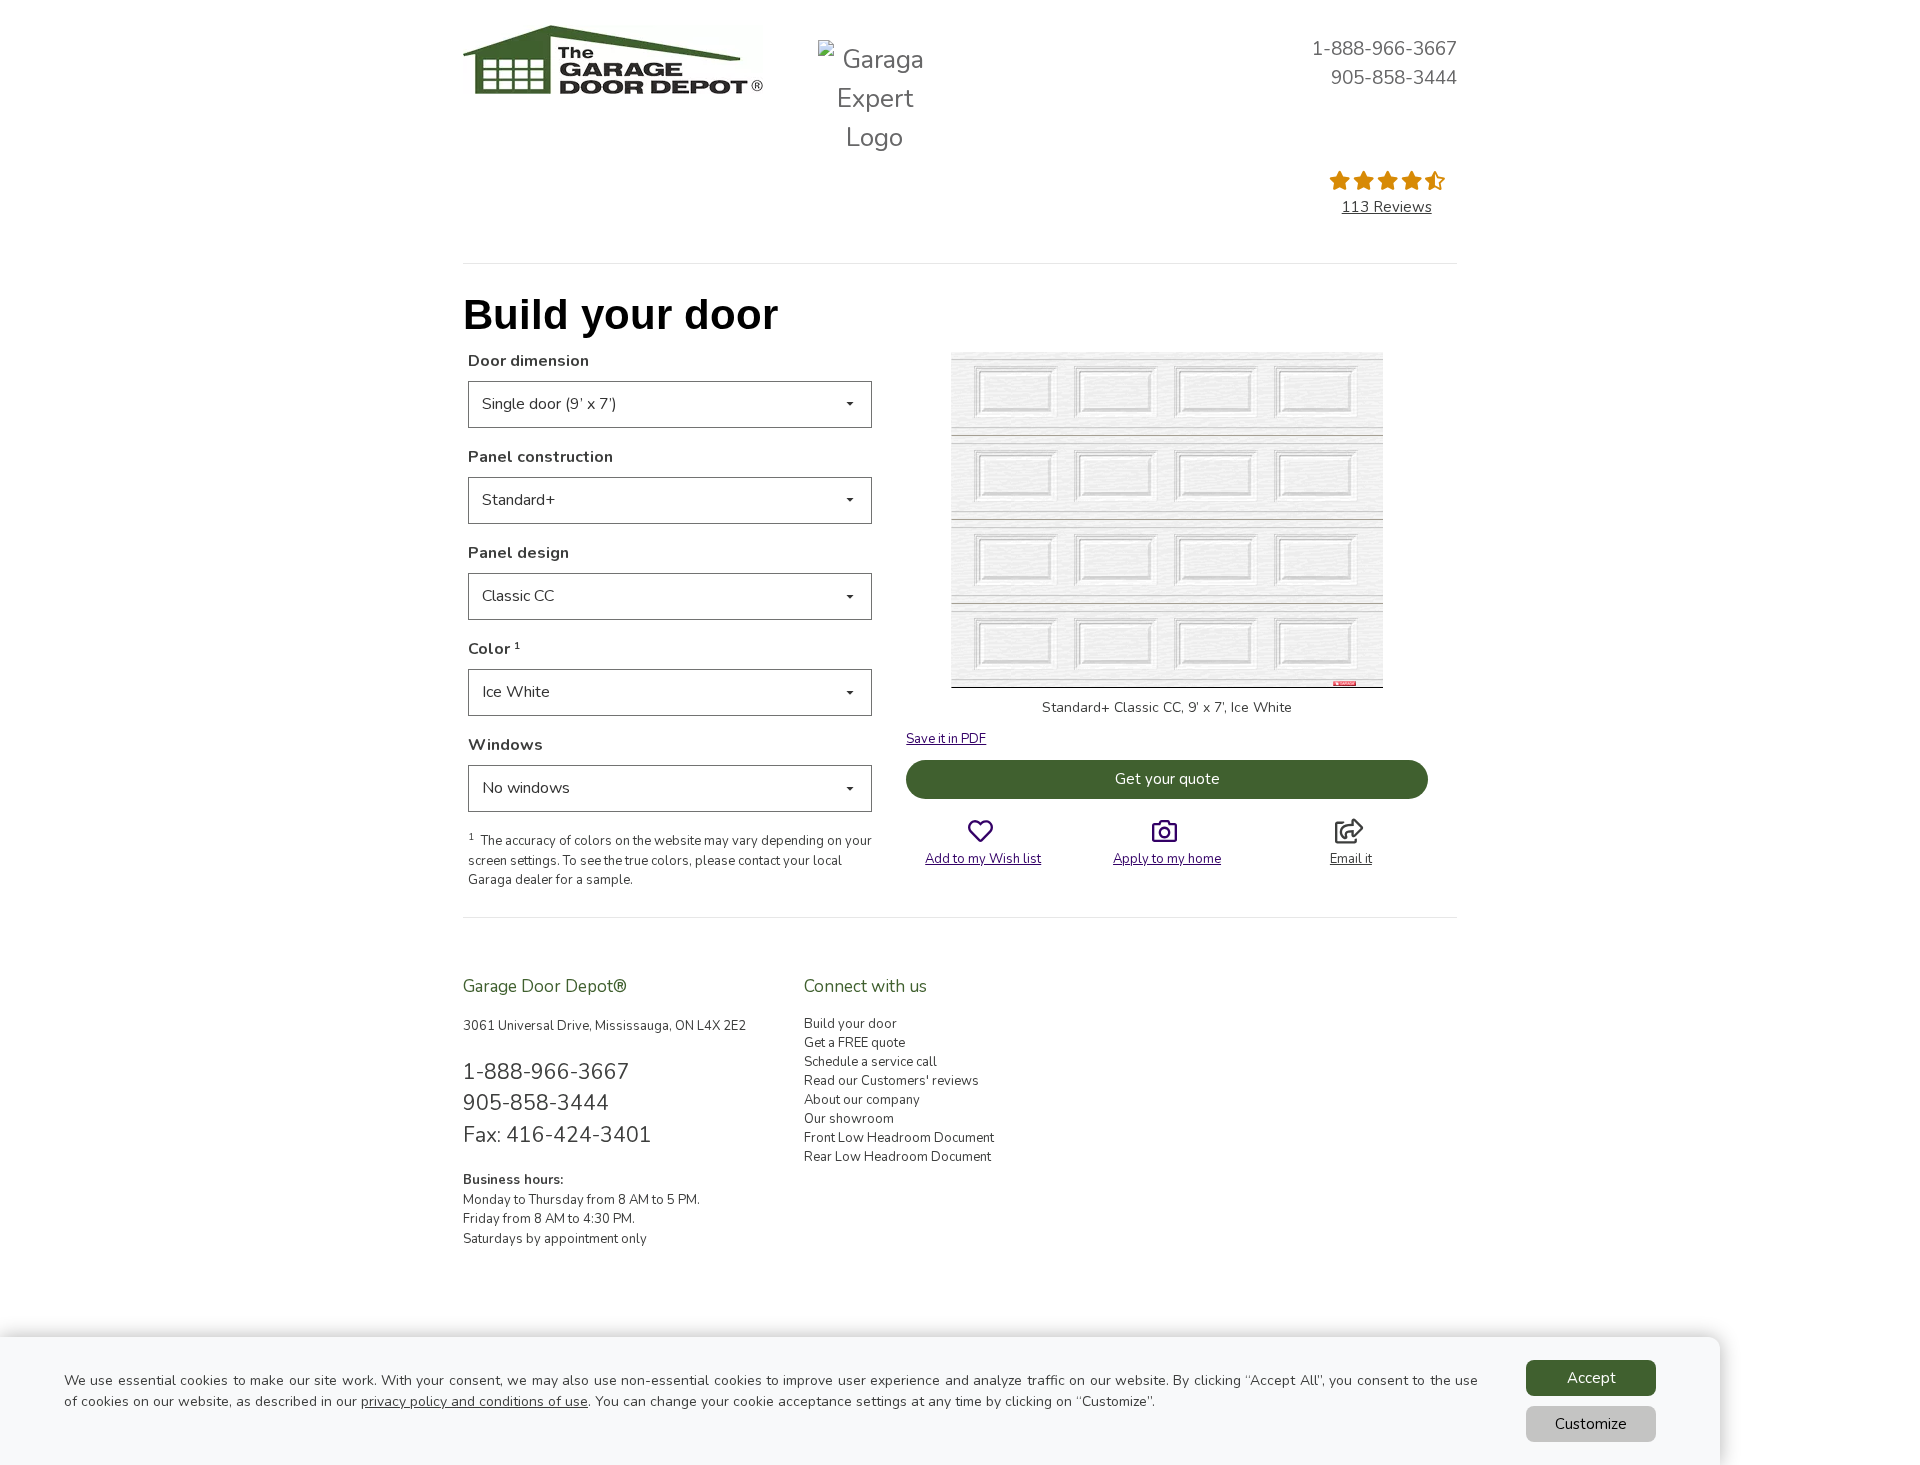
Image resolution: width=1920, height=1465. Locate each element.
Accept (1591, 1378)
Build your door (850, 1024)
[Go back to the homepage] (613, 59)
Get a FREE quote (854, 1043)
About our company (862, 1100)
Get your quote (1167, 779)
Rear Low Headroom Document (897, 1157)
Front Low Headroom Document (899, 1138)
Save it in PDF (946, 739)
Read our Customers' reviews (891, 1081)
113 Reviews (1387, 207)
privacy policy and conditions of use (474, 1401)
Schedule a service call (870, 1062)
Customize (1591, 1424)
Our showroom (849, 1119)
